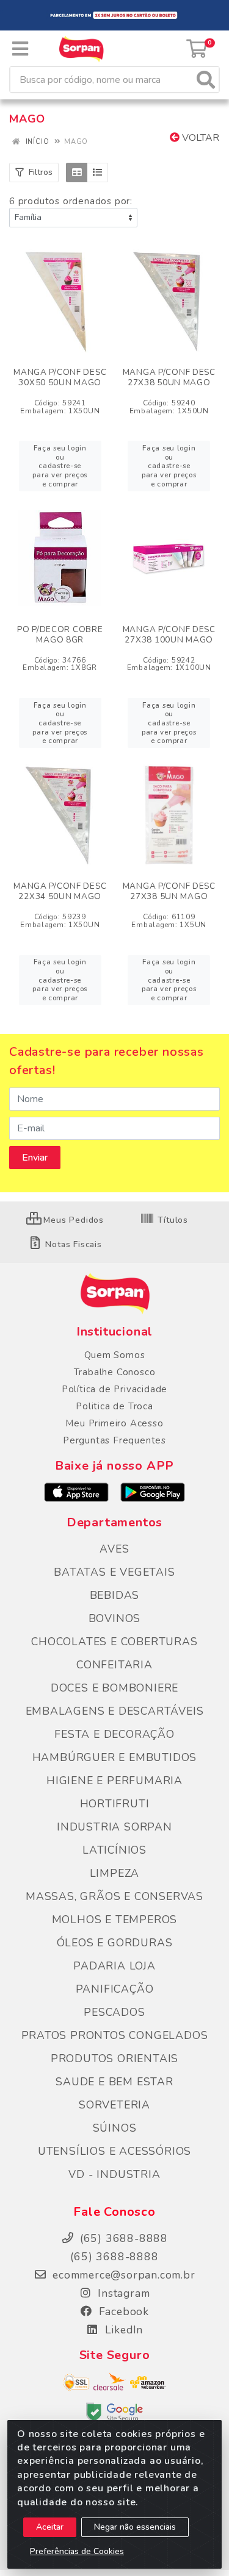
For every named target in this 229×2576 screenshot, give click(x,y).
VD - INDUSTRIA (114, 2174)
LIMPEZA (115, 1873)
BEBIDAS (115, 1595)
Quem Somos (115, 1355)
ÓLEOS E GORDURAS (115, 1943)
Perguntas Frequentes (114, 1440)
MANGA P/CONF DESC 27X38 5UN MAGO (169, 891)
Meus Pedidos (72, 1220)
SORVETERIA (114, 2105)
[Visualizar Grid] (77, 173)
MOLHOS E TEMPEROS (115, 1920)
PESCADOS (114, 2012)
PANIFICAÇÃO (115, 1989)
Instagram (122, 2293)
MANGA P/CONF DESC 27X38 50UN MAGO (169, 377)
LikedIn (122, 2330)
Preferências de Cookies (77, 2551)
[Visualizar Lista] (97, 173)
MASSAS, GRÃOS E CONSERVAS (114, 1896)
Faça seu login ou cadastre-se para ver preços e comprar (60, 466)
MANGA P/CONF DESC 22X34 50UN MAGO (60, 891)
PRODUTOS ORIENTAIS (114, 2058)
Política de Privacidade (114, 1389)
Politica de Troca (114, 1406)
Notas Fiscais (72, 1244)
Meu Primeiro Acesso (114, 1423)
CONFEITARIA (114, 1665)
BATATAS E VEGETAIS (114, 1572)
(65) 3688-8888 (114, 2257)
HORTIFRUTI (115, 1804)
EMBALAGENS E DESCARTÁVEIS (115, 1711)
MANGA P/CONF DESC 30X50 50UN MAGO (60, 377)
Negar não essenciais (135, 2527)
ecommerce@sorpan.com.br (122, 2275)
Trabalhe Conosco (115, 1372)
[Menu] (20, 49)
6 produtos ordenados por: (71, 201)
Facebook (122, 2311)
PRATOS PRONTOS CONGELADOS (115, 2035)
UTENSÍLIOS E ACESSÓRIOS (114, 2151)
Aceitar (50, 2527)
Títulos (172, 1220)
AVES (114, 1549)
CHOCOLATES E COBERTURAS (114, 1642)
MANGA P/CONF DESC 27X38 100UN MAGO (169, 635)
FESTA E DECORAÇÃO (114, 1734)
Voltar (199, 138)
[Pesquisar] (206, 80)
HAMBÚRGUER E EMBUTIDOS (115, 1757)
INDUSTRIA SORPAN (114, 1827)
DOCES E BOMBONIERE (114, 1688)
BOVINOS (115, 1618)
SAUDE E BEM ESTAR (114, 2082)
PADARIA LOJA (114, 1966)
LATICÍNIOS (114, 1850)
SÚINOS (115, 2128)
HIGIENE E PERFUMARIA (114, 1781)
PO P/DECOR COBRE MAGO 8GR (60, 635)
